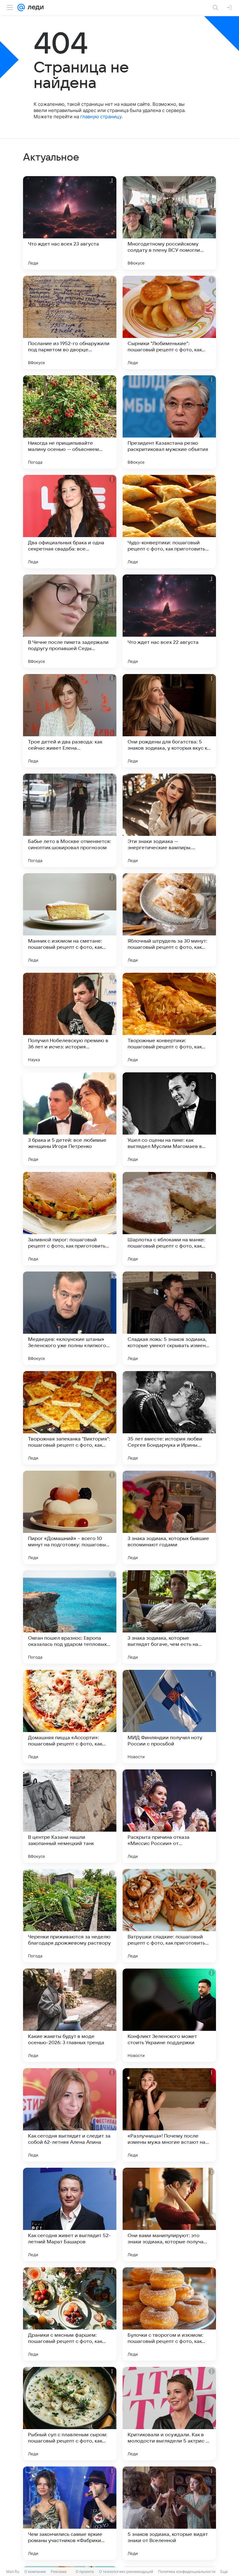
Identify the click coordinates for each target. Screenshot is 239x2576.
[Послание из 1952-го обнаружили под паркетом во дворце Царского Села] (70, 322)
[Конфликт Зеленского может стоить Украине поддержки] (169, 2015)
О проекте (85, 2571)
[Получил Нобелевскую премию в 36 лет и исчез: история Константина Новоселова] (70, 1019)
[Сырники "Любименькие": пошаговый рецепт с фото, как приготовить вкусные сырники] (169, 322)
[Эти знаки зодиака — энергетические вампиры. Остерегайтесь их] (169, 820)
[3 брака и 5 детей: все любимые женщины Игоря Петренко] (70, 1119)
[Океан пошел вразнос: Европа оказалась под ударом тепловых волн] (70, 1617)
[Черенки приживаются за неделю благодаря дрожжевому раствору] (70, 1916)
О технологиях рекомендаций (126, 2571)
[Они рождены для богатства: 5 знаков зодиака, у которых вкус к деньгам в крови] (169, 721)
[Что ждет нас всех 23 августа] (70, 223)
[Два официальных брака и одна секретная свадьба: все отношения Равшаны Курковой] (70, 522)
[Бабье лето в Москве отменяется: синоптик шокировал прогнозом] (70, 820)
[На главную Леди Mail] (34, 7)
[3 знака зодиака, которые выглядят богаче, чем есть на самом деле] (169, 1617)
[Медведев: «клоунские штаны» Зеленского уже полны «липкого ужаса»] (70, 1318)
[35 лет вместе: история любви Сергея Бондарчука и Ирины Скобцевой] (169, 1418)
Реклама (59, 2571)
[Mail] (21, 7)
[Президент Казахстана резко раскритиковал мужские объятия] (169, 422)
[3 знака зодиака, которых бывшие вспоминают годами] (169, 1517)
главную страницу (101, 117)
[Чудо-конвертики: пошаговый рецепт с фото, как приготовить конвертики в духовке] (169, 522)
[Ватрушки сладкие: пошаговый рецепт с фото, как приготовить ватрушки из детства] (169, 1916)
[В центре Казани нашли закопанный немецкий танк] (70, 1816)
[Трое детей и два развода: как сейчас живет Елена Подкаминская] (70, 721)
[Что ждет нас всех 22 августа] (169, 621)
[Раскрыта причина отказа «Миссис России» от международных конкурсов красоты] (169, 1816)
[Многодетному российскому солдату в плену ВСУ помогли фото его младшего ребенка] (169, 223)
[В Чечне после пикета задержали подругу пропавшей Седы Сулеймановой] (70, 621)
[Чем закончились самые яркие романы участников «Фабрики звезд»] (70, 2513)
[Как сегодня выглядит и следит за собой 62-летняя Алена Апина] (70, 2115)
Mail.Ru (13, 2571)
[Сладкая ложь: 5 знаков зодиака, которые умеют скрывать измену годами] (169, 1318)
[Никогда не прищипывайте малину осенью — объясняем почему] (70, 422)
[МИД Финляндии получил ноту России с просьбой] (169, 1717)
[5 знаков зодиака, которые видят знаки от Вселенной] (169, 2513)
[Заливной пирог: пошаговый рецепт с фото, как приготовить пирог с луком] (70, 1219)
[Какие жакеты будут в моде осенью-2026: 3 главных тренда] (70, 2015)
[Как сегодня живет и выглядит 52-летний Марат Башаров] (70, 2214)
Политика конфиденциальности (187, 2571)
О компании (35, 2571)
